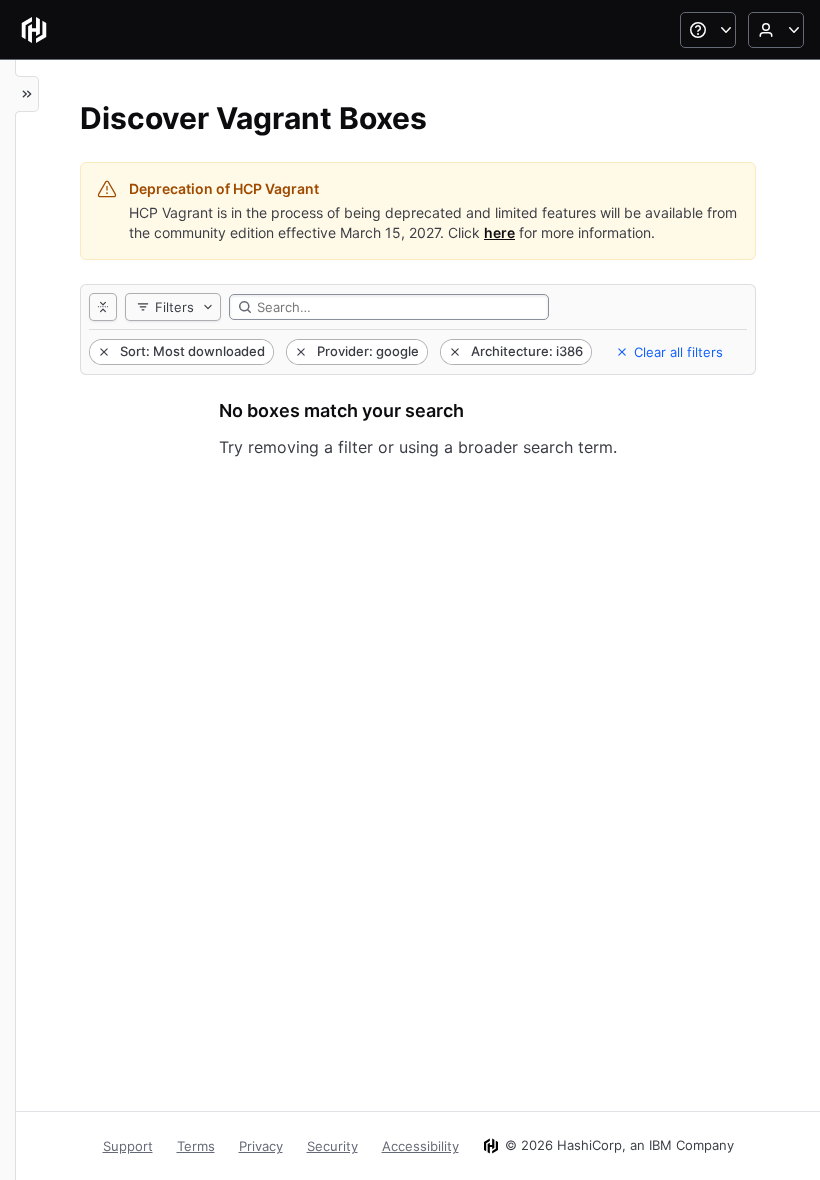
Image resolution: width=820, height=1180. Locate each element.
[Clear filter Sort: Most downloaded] (102, 352)
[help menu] (708, 30)
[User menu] (776, 30)
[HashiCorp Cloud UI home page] (34, 30)
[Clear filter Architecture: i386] (453, 352)
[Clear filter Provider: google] (299, 352)
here (499, 232)
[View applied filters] (103, 307)
